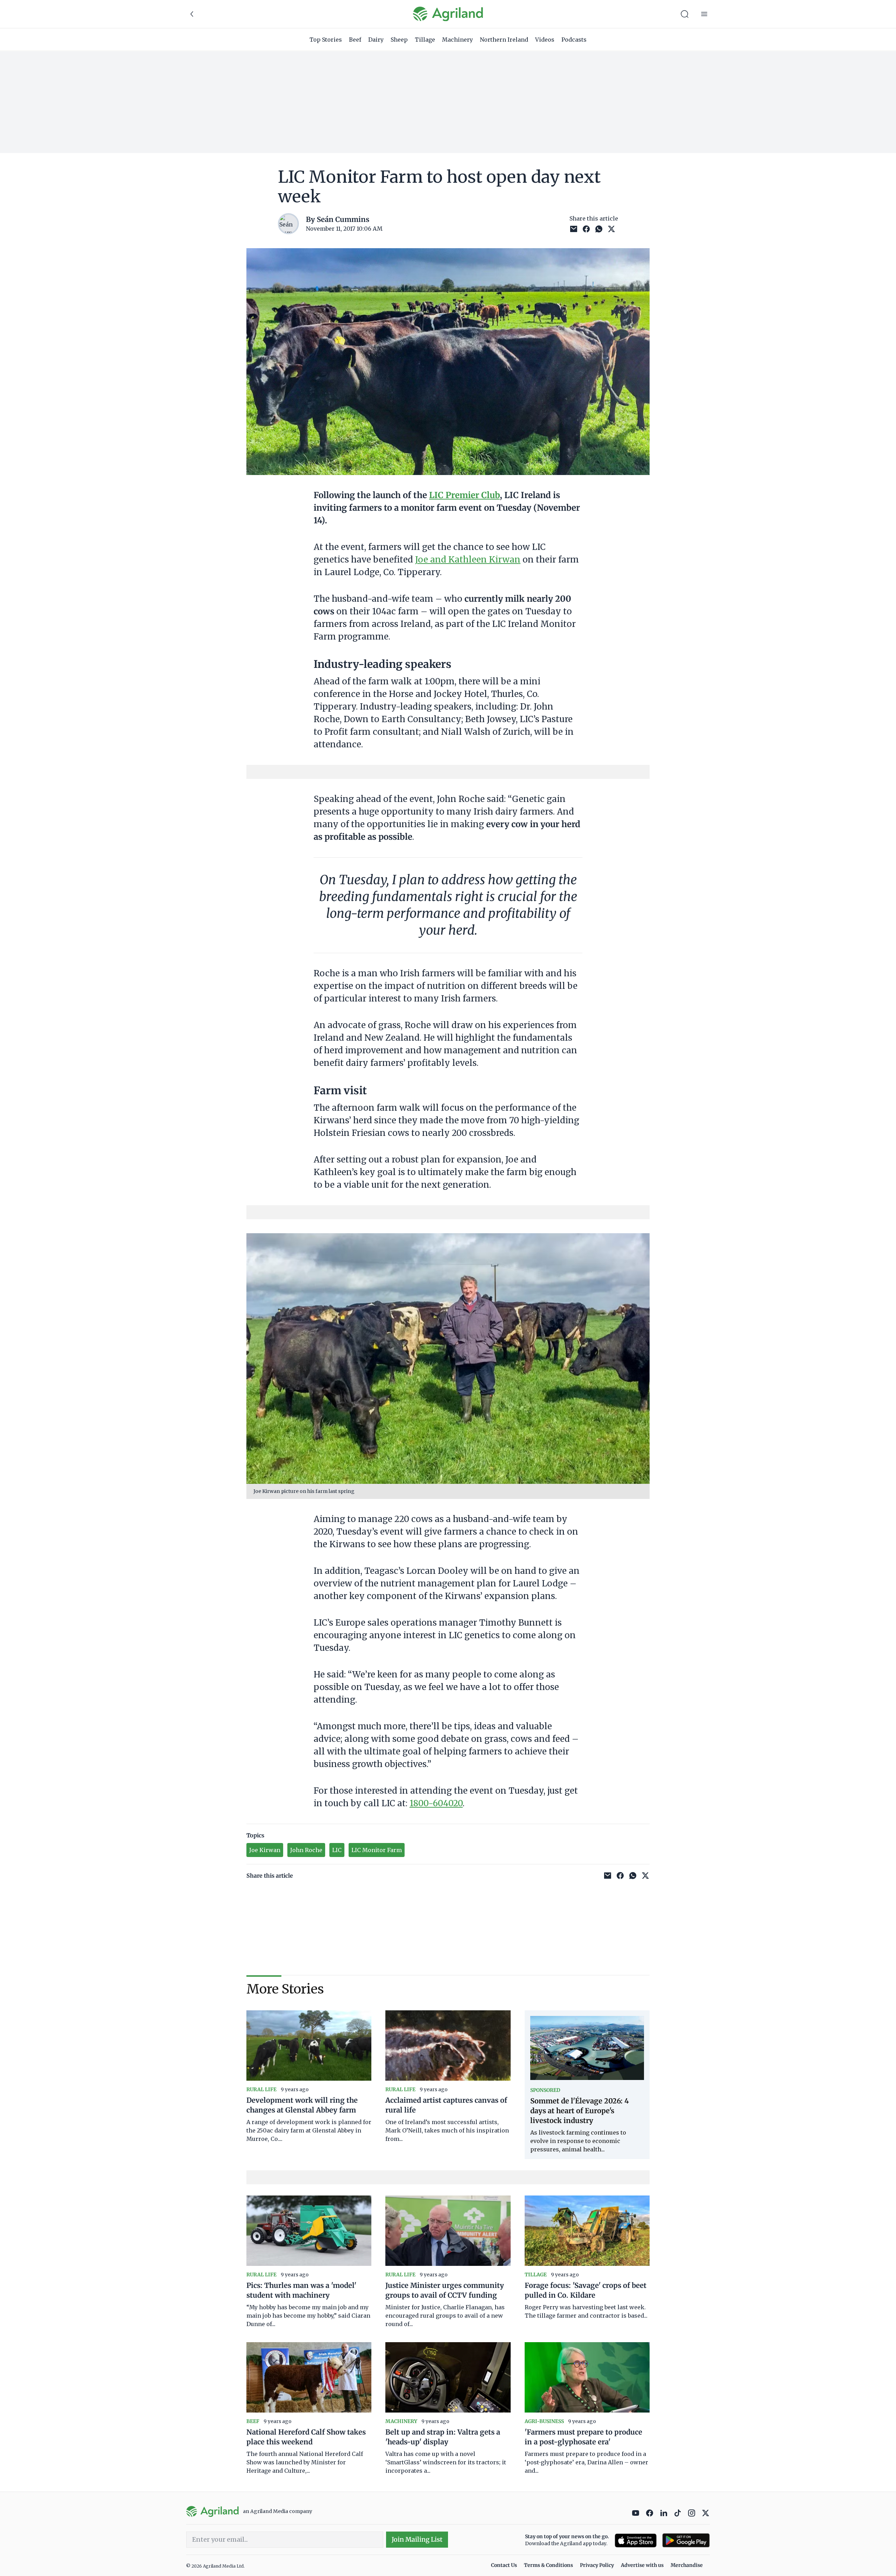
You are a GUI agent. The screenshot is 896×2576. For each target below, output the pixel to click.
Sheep (399, 40)
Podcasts (574, 40)
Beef (355, 40)
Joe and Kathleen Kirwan (468, 560)
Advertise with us (642, 2565)
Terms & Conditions (548, 2565)
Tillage (425, 40)
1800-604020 (436, 1803)
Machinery (457, 40)
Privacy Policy (597, 2565)
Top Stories (326, 40)
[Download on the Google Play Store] (686, 2540)
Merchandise (687, 2565)
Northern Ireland (504, 40)
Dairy (376, 40)
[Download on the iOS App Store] (636, 2540)
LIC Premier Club (464, 495)
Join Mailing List (417, 2539)
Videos (545, 40)
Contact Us (504, 2565)
